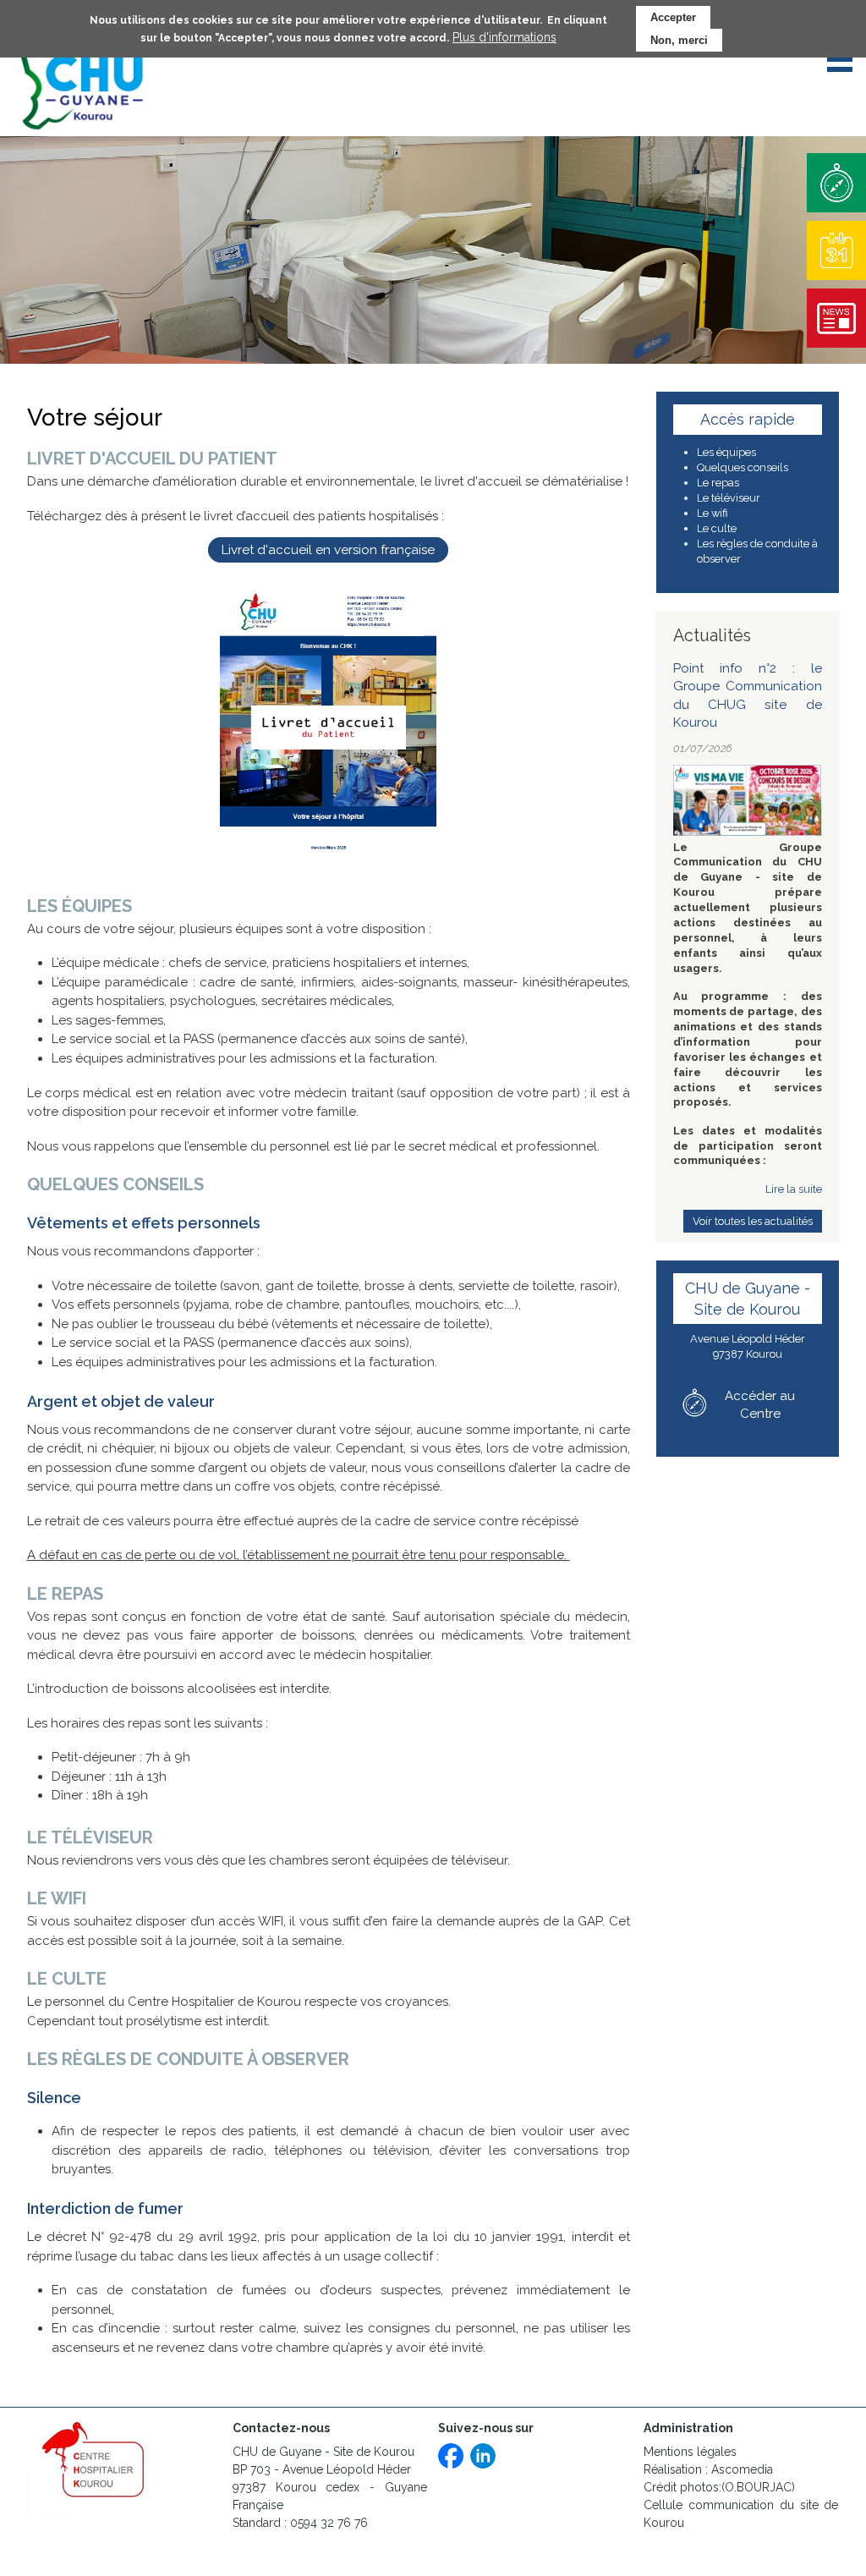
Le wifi (712, 513)
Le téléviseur (729, 498)
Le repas (718, 483)
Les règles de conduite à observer (757, 551)
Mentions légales (690, 2452)
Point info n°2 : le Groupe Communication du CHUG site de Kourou (748, 696)
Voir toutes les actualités (753, 1221)
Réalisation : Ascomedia (708, 2469)
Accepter (673, 17)
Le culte (717, 528)
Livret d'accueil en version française (328, 550)
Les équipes (726, 452)
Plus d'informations (504, 37)
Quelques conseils (743, 467)
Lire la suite (794, 1189)
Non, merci (679, 40)
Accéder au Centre (760, 1405)
